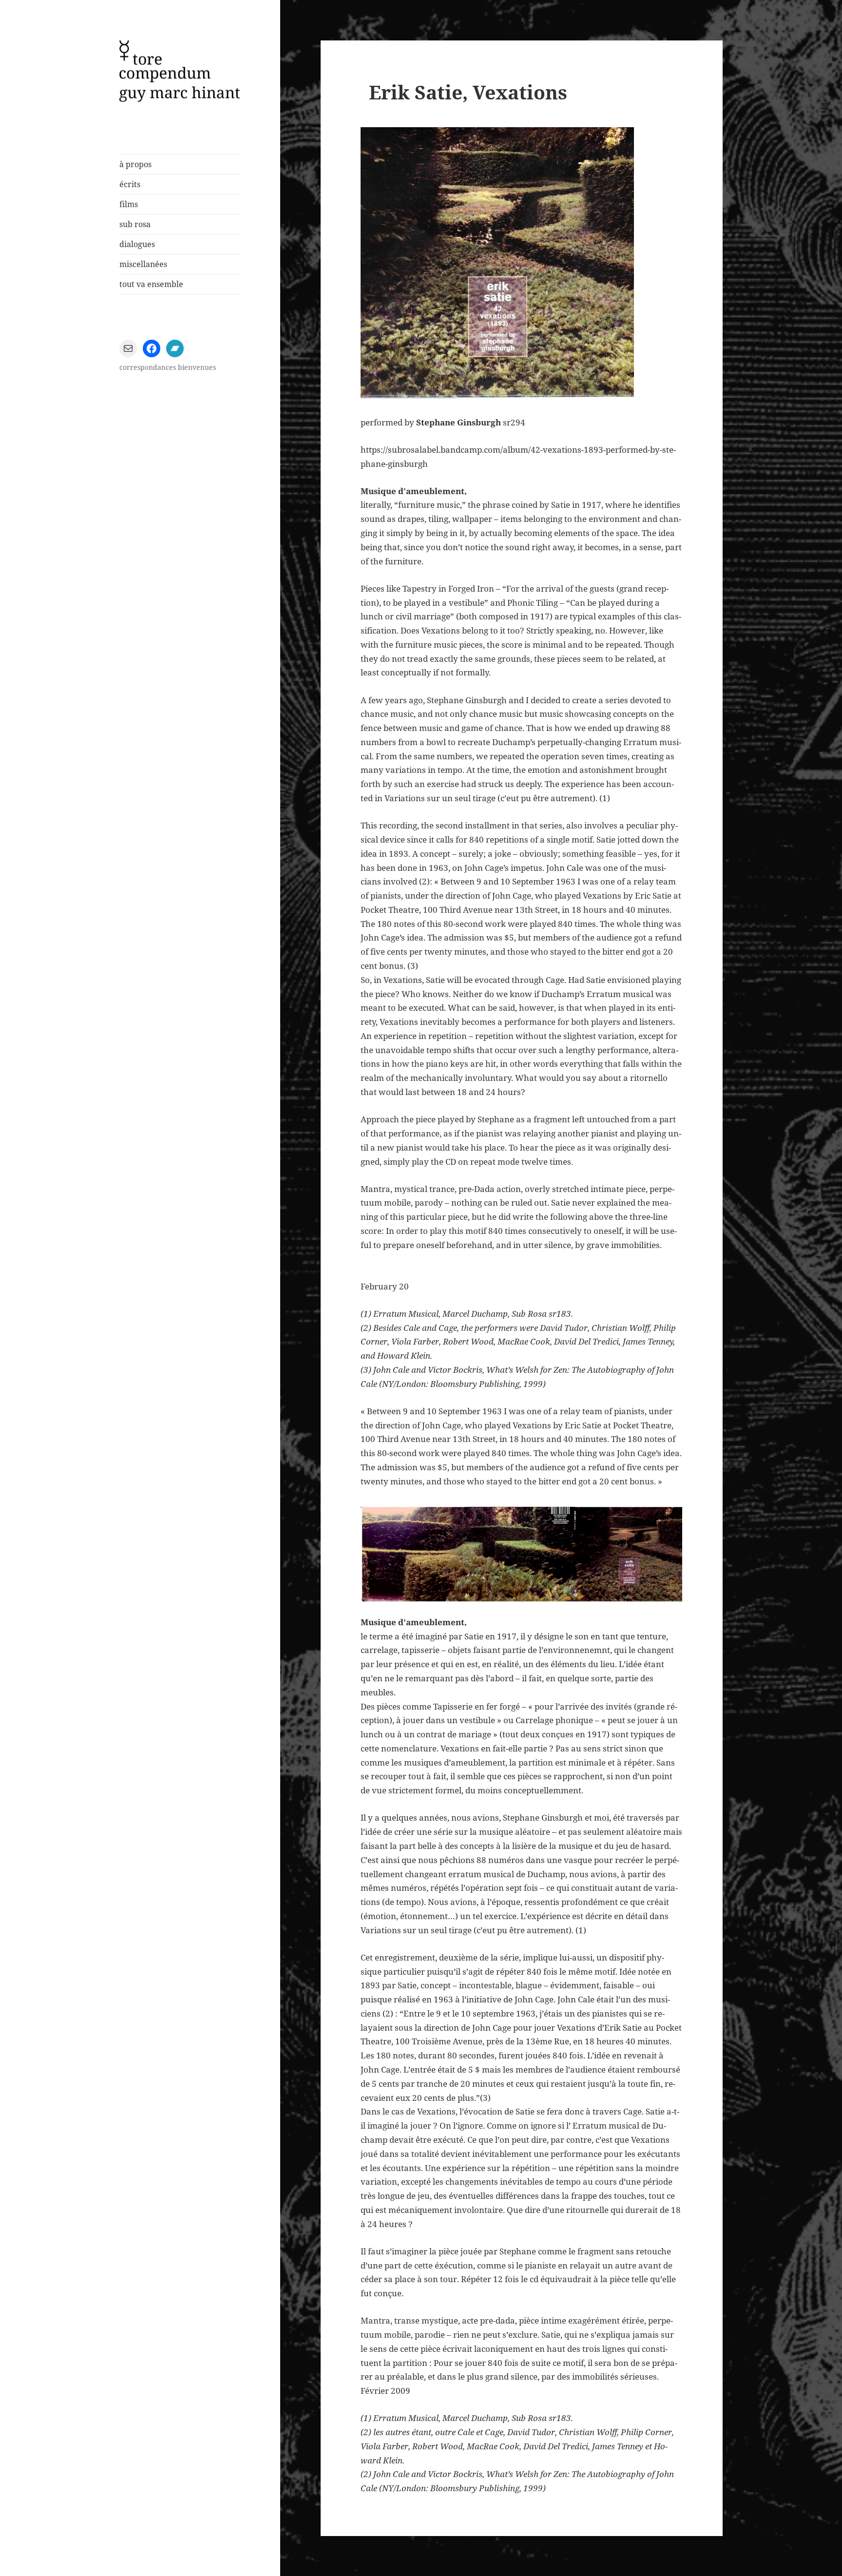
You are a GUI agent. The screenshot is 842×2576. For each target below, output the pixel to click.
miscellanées (143, 264)
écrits (130, 184)
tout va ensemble (151, 284)
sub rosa (135, 224)
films (129, 204)
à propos (135, 164)
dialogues (137, 244)
